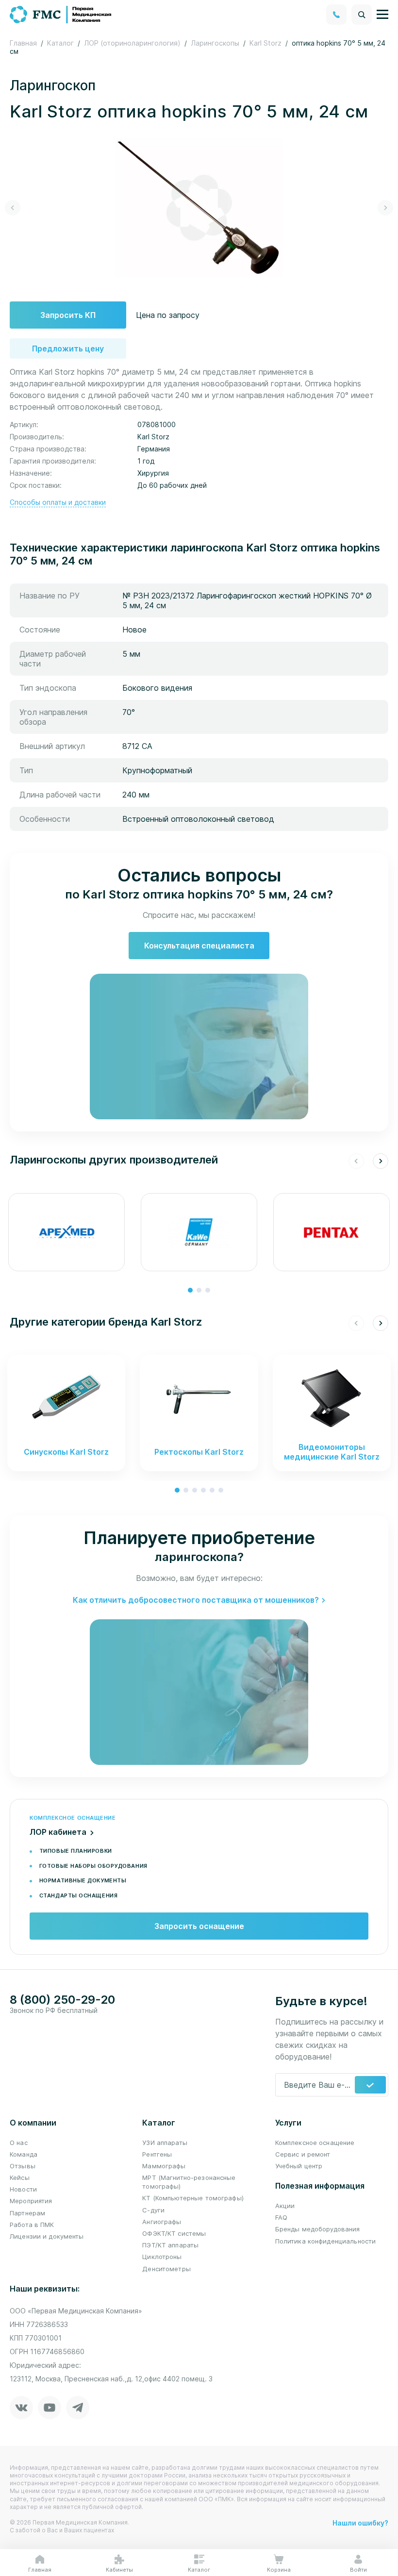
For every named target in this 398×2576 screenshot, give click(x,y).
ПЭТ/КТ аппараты (170, 2245)
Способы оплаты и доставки (58, 502)
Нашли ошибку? (360, 2523)
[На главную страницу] (61, 14)
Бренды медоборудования (318, 2229)
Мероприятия (31, 2201)
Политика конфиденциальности (326, 2241)
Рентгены (157, 2154)
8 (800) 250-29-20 (62, 2000)
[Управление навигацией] (382, 15)
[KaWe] (199, 1232)
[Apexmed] (66, 1232)
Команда (24, 2154)
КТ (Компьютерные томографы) (193, 2198)
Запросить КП (68, 315)
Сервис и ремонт (303, 2154)
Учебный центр (299, 2166)
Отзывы (23, 2166)
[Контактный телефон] (336, 15)
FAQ (281, 2217)
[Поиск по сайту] (362, 15)
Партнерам (27, 2213)
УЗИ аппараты (165, 2143)
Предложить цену (68, 349)
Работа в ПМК (32, 2225)
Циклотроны (162, 2257)
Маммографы (164, 2166)
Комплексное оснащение (315, 2143)
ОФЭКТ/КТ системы (174, 2233)
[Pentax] (332, 1232)
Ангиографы (162, 2222)
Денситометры (166, 2269)
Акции (285, 2206)
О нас (19, 2143)
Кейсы (20, 2177)
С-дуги (153, 2210)
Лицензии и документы (47, 2236)
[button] (13, 208)
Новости (23, 2189)
